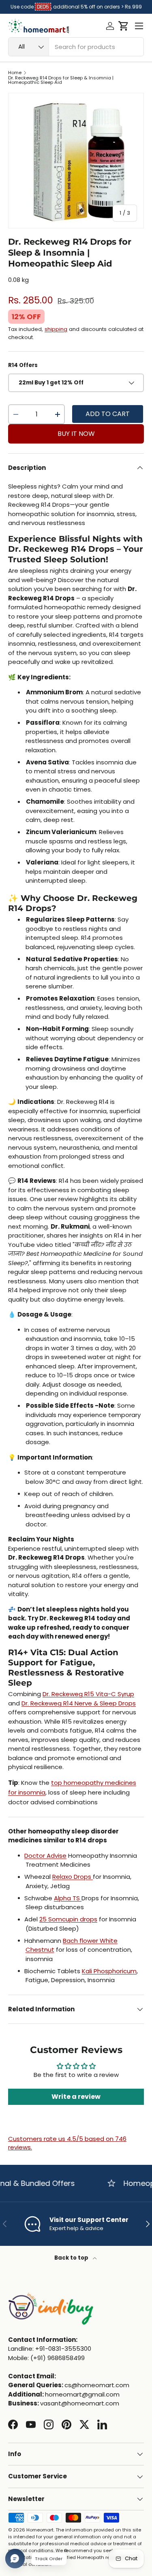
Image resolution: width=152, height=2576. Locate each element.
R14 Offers (23, 365)
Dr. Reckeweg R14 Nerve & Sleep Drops (79, 1703)
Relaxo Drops (73, 1877)
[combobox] (76, 47)
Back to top (72, 2258)
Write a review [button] (76, 2097)
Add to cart (108, 414)
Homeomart (40, 2530)
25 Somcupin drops (68, 1919)
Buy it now (76, 434)
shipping (56, 329)
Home (15, 73)
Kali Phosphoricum (109, 1971)
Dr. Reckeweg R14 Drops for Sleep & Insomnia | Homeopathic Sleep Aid (61, 80)
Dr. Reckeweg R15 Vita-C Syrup (88, 1694)
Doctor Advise (45, 1856)
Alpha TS (68, 1898)
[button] (123, 26)
